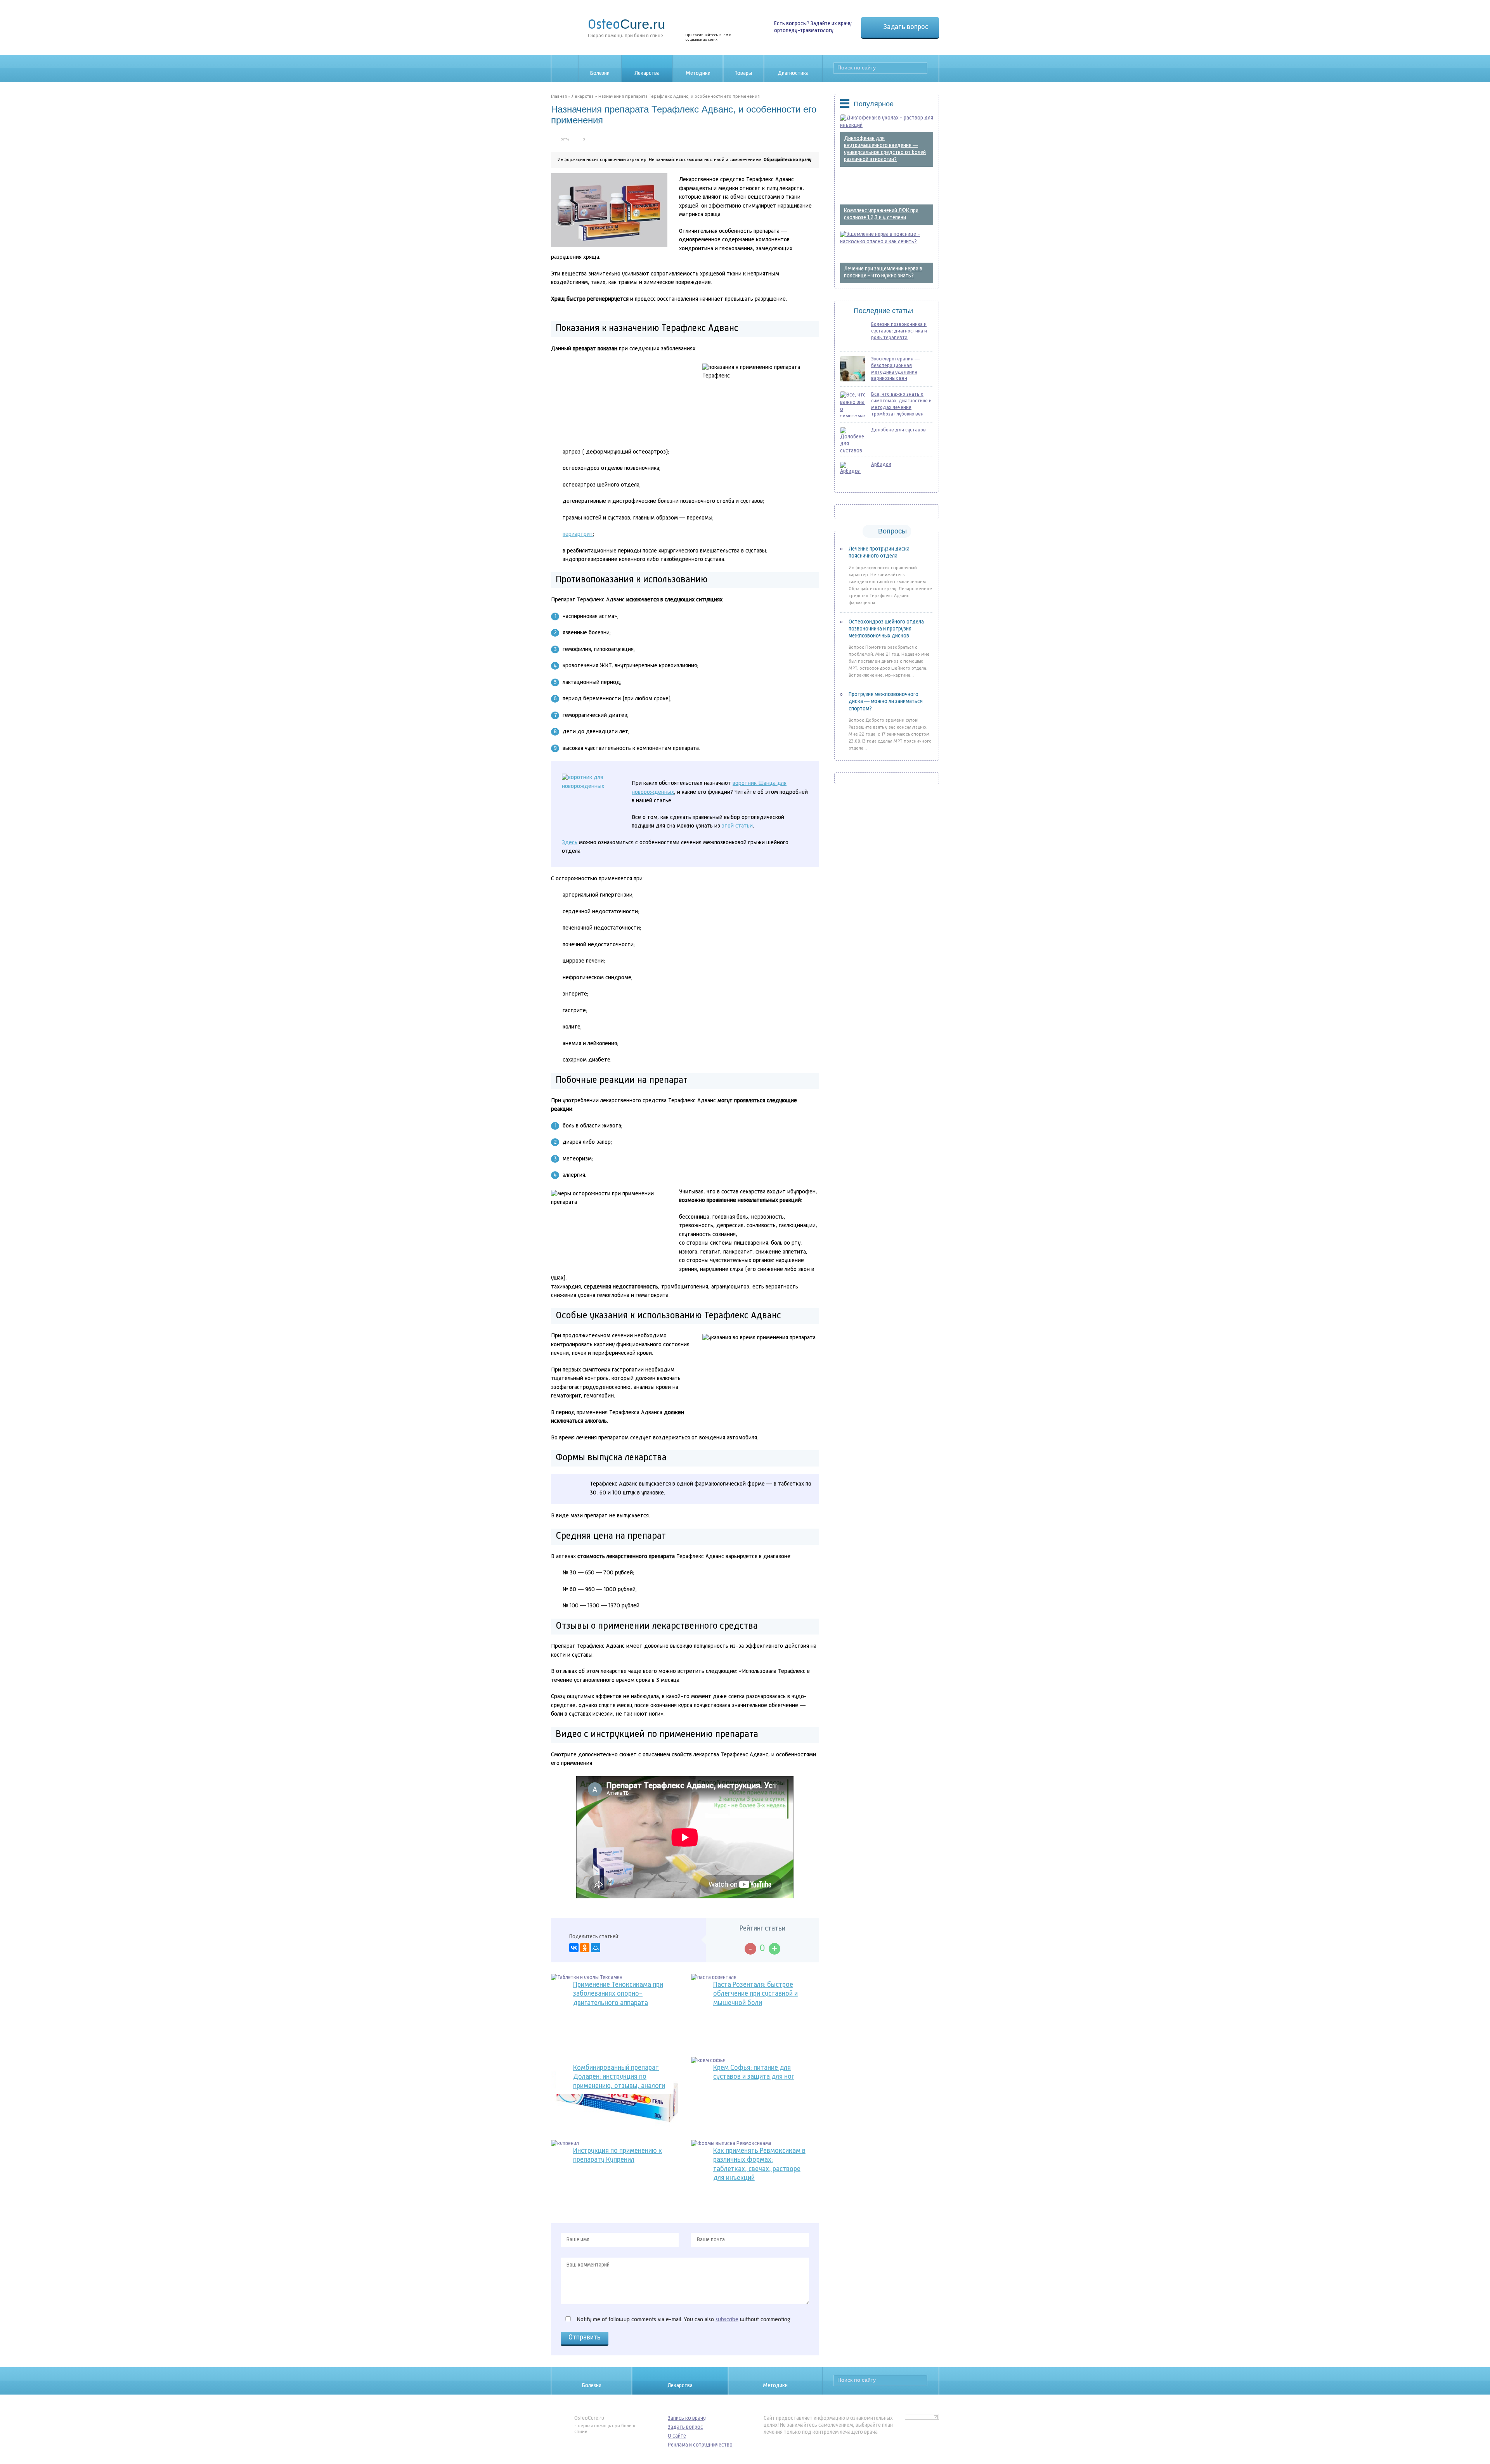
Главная (559, 97)
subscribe (727, 2320)
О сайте (677, 2436)
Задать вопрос (906, 27)
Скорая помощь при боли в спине (626, 27)
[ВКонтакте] (574, 1948)
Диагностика (793, 73)
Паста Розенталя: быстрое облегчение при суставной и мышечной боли (755, 1994)
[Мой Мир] (596, 1948)
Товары (743, 73)
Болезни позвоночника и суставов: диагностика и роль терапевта (899, 331)
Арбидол (881, 465)
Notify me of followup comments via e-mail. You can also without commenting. (683, 2320)
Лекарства (647, 73)
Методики (698, 73)
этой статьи (737, 826)
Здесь (570, 843)
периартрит (578, 534)
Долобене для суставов (898, 430)
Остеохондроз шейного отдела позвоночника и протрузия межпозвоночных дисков (886, 629)
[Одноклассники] (585, 1948)
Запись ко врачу (687, 2418)
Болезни (600, 73)
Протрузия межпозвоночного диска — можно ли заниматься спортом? (886, 701)
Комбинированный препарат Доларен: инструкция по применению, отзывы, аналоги (619, 2077)
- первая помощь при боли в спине (605, 2425)
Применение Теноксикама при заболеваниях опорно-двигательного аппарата (618, 1994)
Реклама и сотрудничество (700, 2445)
